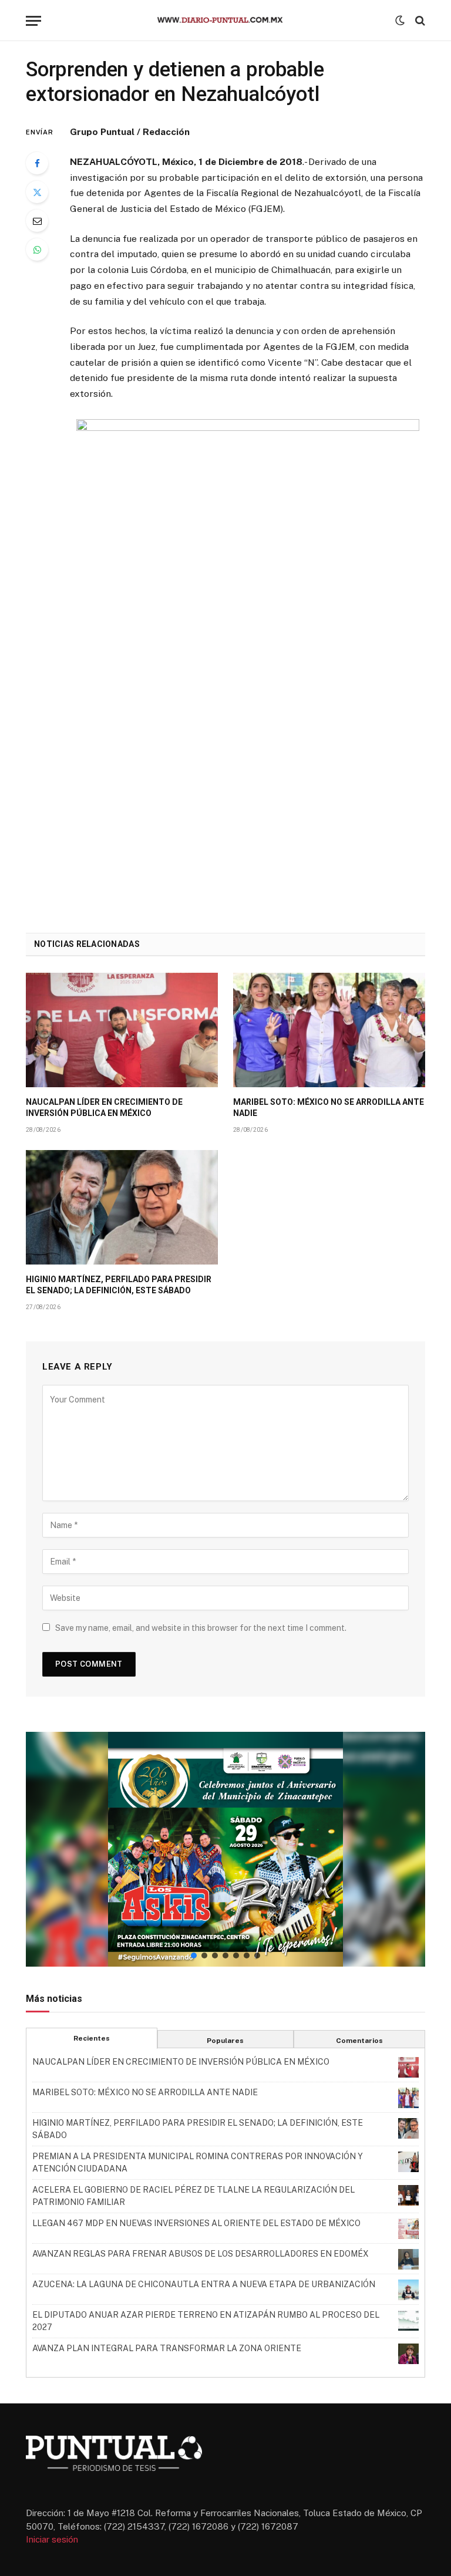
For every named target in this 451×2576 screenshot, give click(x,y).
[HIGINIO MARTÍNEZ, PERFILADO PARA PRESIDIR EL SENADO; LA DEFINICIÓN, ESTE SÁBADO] (122, 1207)
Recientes (92, 2038)
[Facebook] (37, 163)
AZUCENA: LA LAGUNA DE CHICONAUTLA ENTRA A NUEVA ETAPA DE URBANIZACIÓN (204, 2284)
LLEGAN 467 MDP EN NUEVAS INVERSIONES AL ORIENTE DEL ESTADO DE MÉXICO (196, 2223)
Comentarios (359, 2041)
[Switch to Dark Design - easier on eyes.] (400, 21)
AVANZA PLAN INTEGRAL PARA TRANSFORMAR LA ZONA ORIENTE (167, 2348)
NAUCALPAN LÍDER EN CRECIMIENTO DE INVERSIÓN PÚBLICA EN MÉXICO (104, 1107)
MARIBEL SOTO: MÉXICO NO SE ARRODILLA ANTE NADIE (329, 1107)
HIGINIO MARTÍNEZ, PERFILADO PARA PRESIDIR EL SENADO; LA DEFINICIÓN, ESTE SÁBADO (119, 1285)
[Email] (37, 221)
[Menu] (33, 21)
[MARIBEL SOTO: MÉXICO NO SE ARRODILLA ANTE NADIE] (329, 1030)
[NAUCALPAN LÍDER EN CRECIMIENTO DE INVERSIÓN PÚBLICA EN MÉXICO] (122, 1030)
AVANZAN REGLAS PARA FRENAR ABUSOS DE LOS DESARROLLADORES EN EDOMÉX (201, 2254)
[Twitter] (37, 192)
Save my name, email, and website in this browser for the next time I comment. (201, 1628)
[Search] (419, 21)
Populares (225, 2041)
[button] (225, 1849)
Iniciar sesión (52, 2539)
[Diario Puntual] (225, 21)
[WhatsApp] (37, 249)
